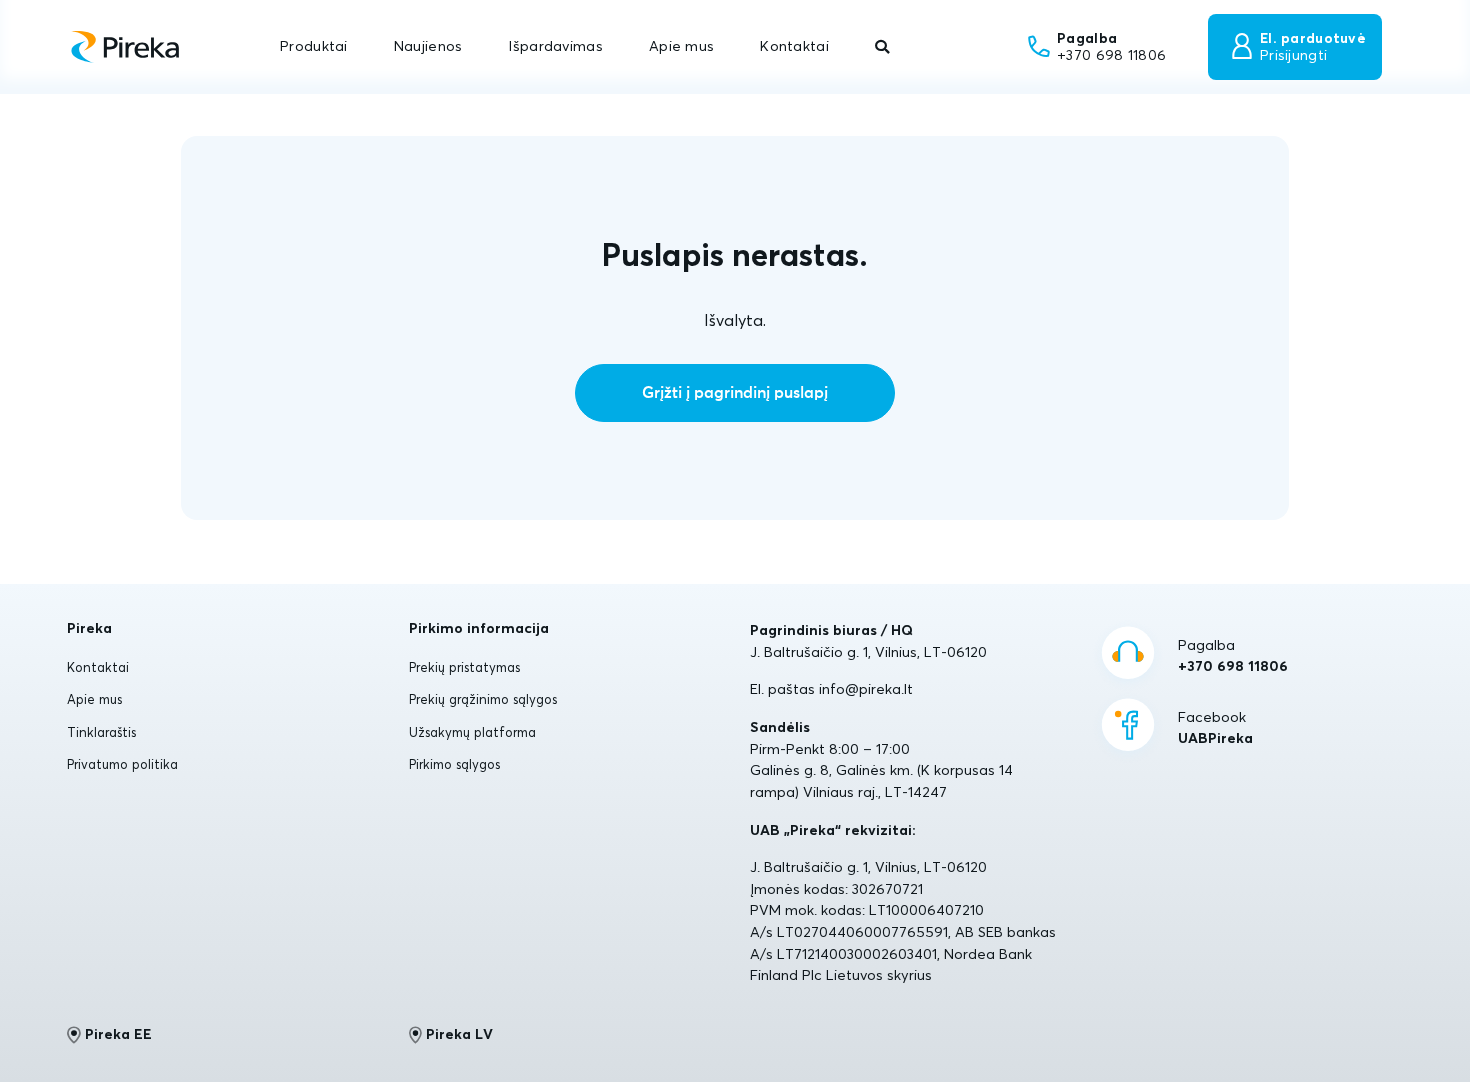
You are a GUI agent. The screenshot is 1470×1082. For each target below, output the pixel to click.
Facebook (1215, 728)
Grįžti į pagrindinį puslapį (735, 393)
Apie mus (681, 46)
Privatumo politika (122, 764)
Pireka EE (118, 1034)
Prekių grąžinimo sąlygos (483, 699)
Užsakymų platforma (472, 732)
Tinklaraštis (101, 732)
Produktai (314, 46)
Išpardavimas (555, 46)
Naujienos (428, 46)
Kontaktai (794, 46)
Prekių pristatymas (464, 667)
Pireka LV (459, 1034)
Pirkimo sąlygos (454, 764)
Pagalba (1233, 656)
